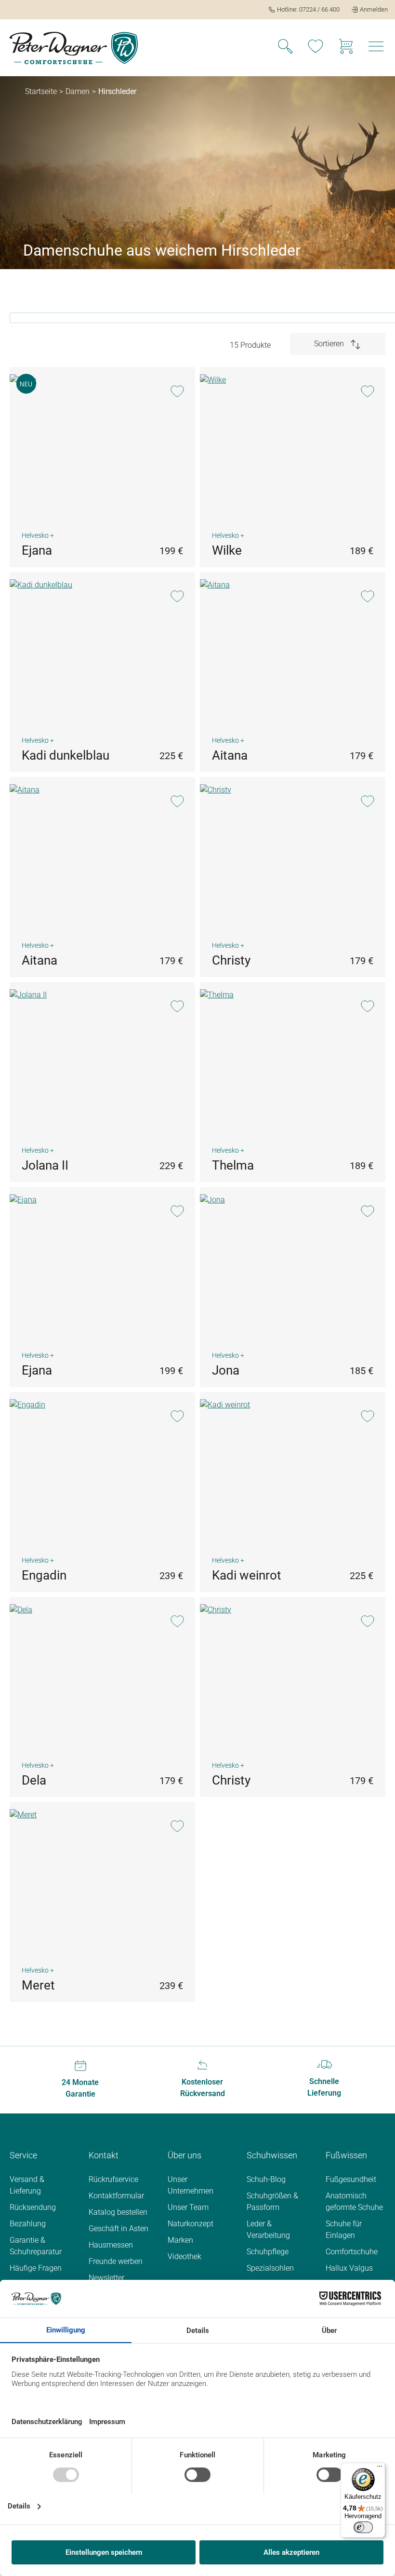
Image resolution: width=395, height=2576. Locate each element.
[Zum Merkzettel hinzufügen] (177, 392)
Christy (231, 960)
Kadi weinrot (247, 1575)
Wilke (227, 550)
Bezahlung (28, 2224)
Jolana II (45, 1165)
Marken (180, 2240)
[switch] (363, 2527)
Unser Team (188, 2207)
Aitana (230, 755)
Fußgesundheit (351, 2179)
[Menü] (376, 48)
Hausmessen (111, 2245)
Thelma (233, 1165)
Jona (226, 1370)
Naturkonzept (191, 2224)
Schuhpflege (268, 2252)
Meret (38, 1985)
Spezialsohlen (270, 2268)
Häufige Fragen (36, 2268)
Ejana (37, 550)
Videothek (184, 2256)
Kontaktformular (116, 2196)
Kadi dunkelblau (66, 755)
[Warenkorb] (346, 48)
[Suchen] (285, 48)
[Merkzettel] (316, 48)
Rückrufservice (113, 2179)
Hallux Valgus (349, 2268)
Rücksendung (33, 2207)
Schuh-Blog (266, 2179)
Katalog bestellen (118, 2212)
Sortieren (330, 344)
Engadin (44, 1575)
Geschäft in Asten (118, 2228)
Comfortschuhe (352, 2252)
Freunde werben (116, 2261)
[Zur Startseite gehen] (74, 48)
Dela (34, 1780)
